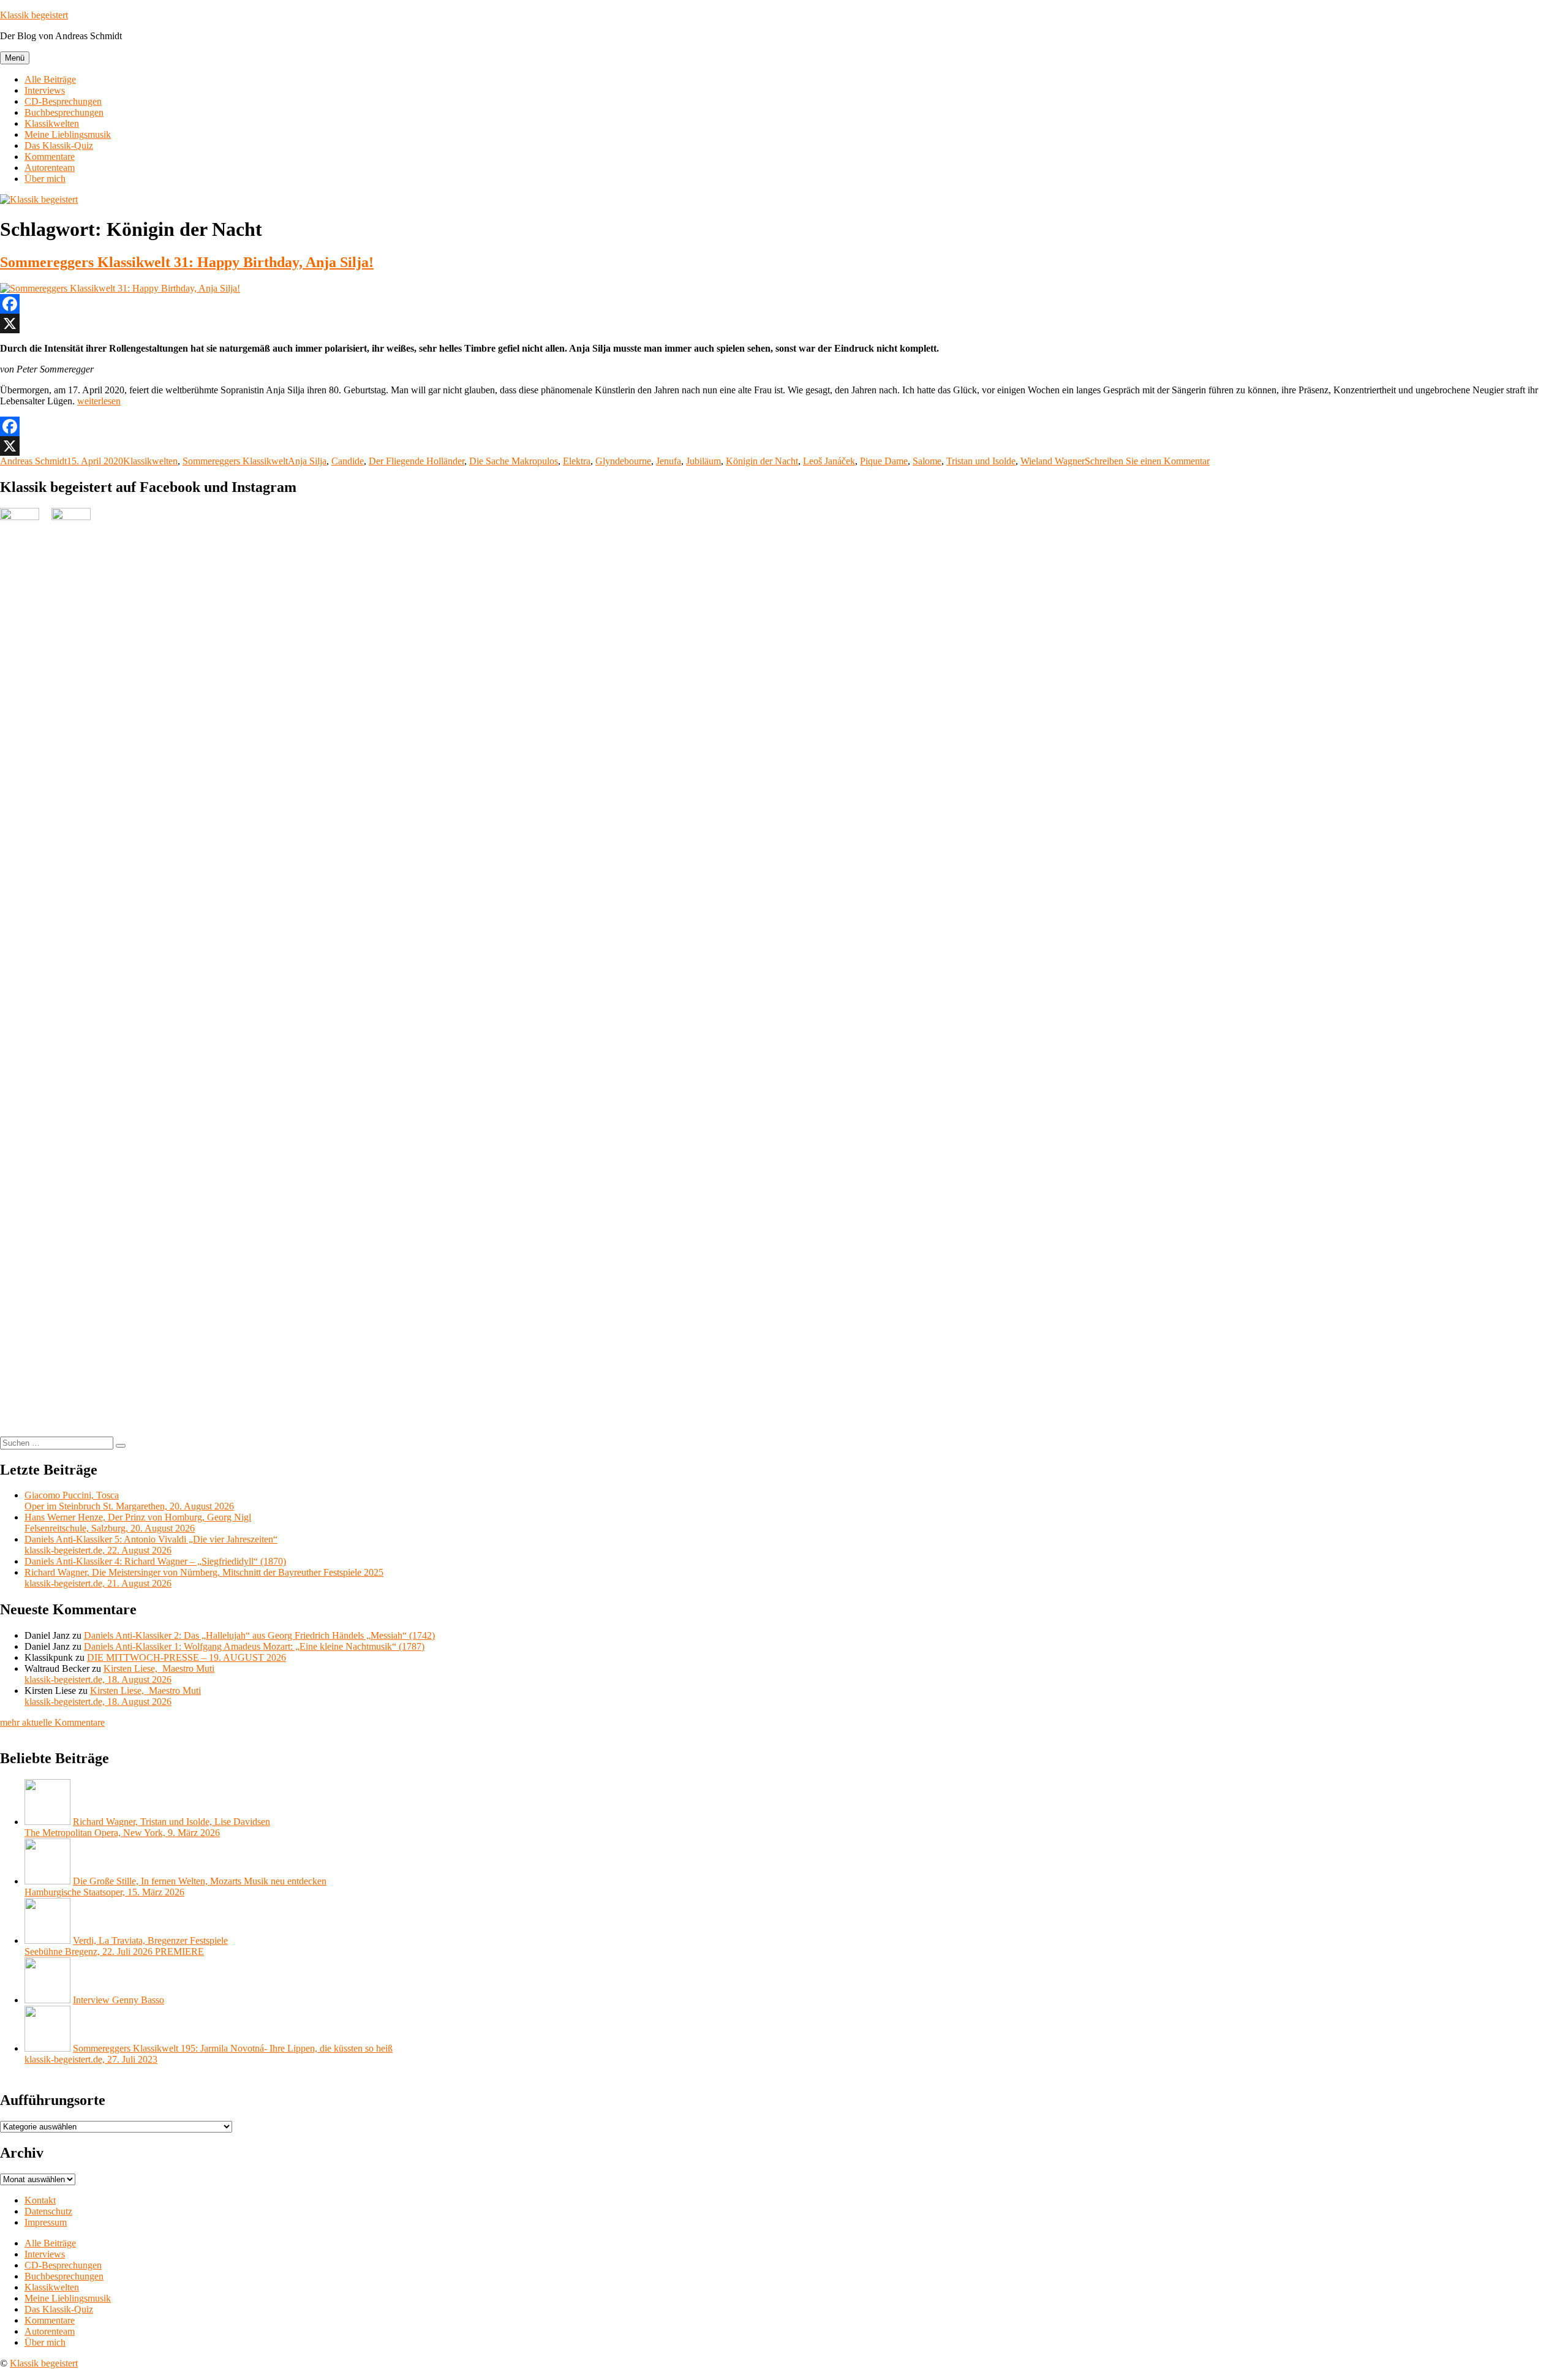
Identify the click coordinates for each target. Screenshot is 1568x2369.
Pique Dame (884, 461)
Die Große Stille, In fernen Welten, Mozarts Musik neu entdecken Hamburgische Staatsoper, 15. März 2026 (175, 1887)
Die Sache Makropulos (514, 461)
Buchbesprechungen (64, 112)
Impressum (46, 2222)
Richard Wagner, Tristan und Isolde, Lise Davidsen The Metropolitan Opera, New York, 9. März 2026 (147, 1827)
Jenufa (669, 461)
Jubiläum (703, 461)
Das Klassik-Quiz (59, 145)
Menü (15, 58)
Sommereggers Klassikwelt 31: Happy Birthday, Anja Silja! (187, 262)
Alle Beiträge (50, 79)
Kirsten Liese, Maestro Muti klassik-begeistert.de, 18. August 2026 (119, 1674)
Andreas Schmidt (33, 461)
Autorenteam (50, 168)
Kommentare (50, 157)
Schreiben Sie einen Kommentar (1147, 461)
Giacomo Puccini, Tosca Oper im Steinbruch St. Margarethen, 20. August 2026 (129, 1501)
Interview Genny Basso (119, 2000)
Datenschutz (48, 2211)
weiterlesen (99, 401)
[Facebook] (784, 304)
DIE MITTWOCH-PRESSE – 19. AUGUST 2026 (187, 1657)
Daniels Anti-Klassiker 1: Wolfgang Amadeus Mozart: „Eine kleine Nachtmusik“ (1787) (254, 1646)
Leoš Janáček (829, 461)
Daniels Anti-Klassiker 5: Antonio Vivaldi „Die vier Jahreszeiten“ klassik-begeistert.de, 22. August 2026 (151, 1545)
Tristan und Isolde (981, 461)
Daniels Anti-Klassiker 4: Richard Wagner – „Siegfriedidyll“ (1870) (155, 1561)
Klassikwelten (52, 123)
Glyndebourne (623, 461)
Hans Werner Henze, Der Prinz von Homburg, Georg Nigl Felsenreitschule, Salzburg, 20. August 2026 (138, 1523)
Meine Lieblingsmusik (68, 134)
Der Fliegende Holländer (417, 461)
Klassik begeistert (34, 15)
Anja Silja (307, 461)
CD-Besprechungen (63, 101)
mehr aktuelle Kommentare (52, 1722)
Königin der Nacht (762, 461)
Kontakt (40, 2200)
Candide (348, 461)
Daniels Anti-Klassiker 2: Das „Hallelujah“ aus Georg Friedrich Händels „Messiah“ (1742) (259, 1635)
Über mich (45, 179)
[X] (784, 323)
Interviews (45, 90)
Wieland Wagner (1053, 461)
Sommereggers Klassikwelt (235, 461)
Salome (927, 461)
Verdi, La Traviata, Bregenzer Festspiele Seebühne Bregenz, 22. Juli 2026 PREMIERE (126, 1946)
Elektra (577, 461)
